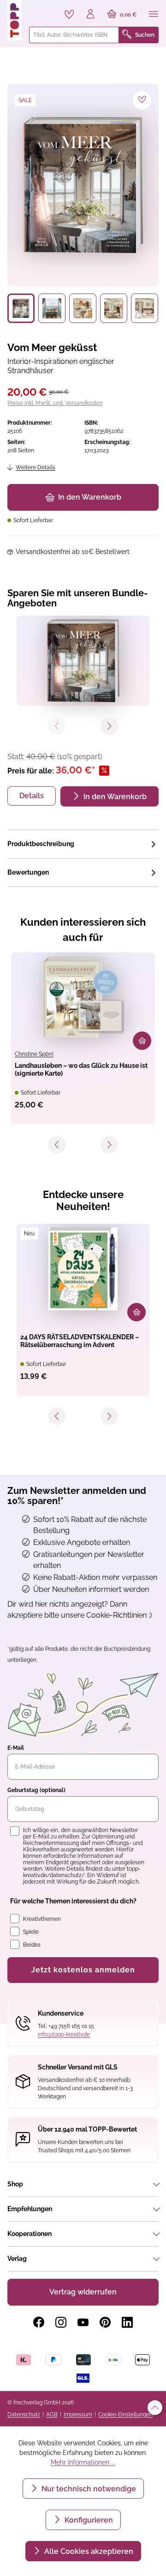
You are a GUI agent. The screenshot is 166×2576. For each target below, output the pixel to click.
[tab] (83, 844)
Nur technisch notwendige (88, 2489)
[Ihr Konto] (90, 15)
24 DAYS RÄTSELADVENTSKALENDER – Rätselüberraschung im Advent (80, 1341)
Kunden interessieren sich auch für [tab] (83, 930)
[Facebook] (39, 2322)
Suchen (145, 35)
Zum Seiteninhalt (39, 9)
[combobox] (74, 35)
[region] (83, 203)
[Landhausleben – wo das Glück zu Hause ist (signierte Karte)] (83, 997)
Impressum (78, 2415)
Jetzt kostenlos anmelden (83, 1970)
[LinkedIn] (127, 2322)
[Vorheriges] (57, 1145)
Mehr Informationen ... (83, 2462)
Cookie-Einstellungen (125, 2415)
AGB (52, 2415)
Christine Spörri (34, 1054)
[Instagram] (61, 2322)
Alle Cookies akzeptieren (88, 2551)
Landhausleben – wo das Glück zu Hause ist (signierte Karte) (81, 1069)
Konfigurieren (88, 2520)
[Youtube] (83, 2322)
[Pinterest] (105, 2322)
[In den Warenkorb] (142, 1041)
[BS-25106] (83, 185)
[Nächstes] (109, 1145)
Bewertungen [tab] (28, 872)
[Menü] (154, 15)
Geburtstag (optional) (36, 1790)
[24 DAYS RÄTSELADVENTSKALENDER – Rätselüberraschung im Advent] (83, 1269)
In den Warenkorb (90, 497)
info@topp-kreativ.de (64, 2034)
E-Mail (16, 1748)
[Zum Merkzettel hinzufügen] (142, 100)
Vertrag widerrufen (83, 2292)
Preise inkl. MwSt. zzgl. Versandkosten (55, 403)
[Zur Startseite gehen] (15, 20)
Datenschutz (24, 2415)
